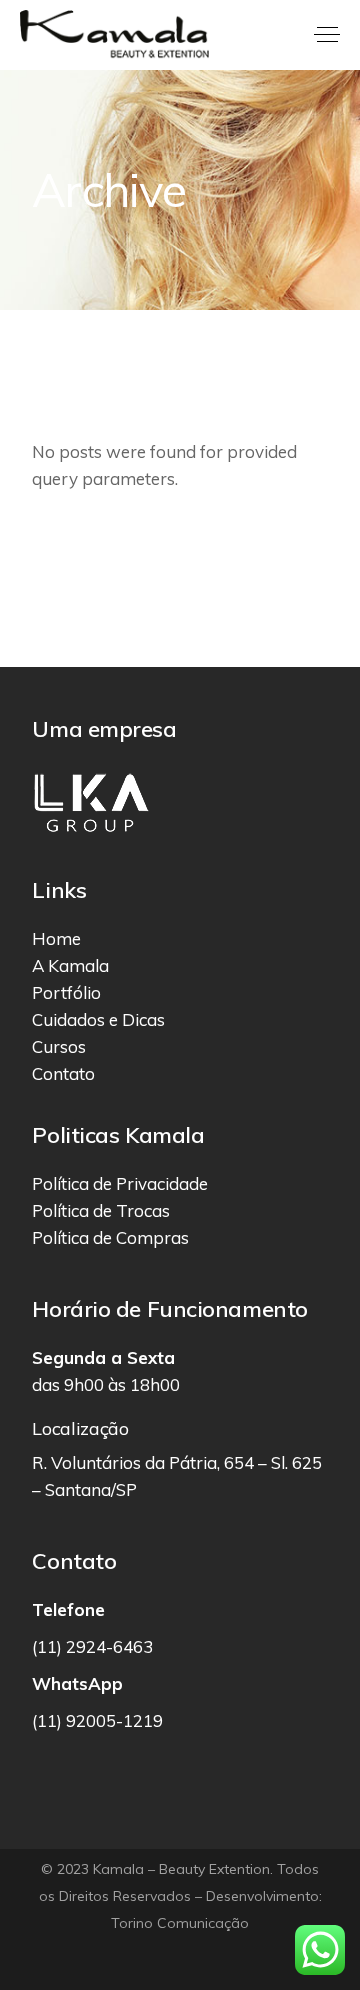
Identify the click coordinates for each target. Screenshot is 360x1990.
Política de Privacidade (120, 1183)
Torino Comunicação (180, 1923)
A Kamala (70, 965)
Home (56, 938)
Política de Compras (110, 1237)
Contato (63, 1073)
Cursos (59, 1046)
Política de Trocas (101, 1210)
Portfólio (66, 992)
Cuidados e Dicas (98, 1019)
